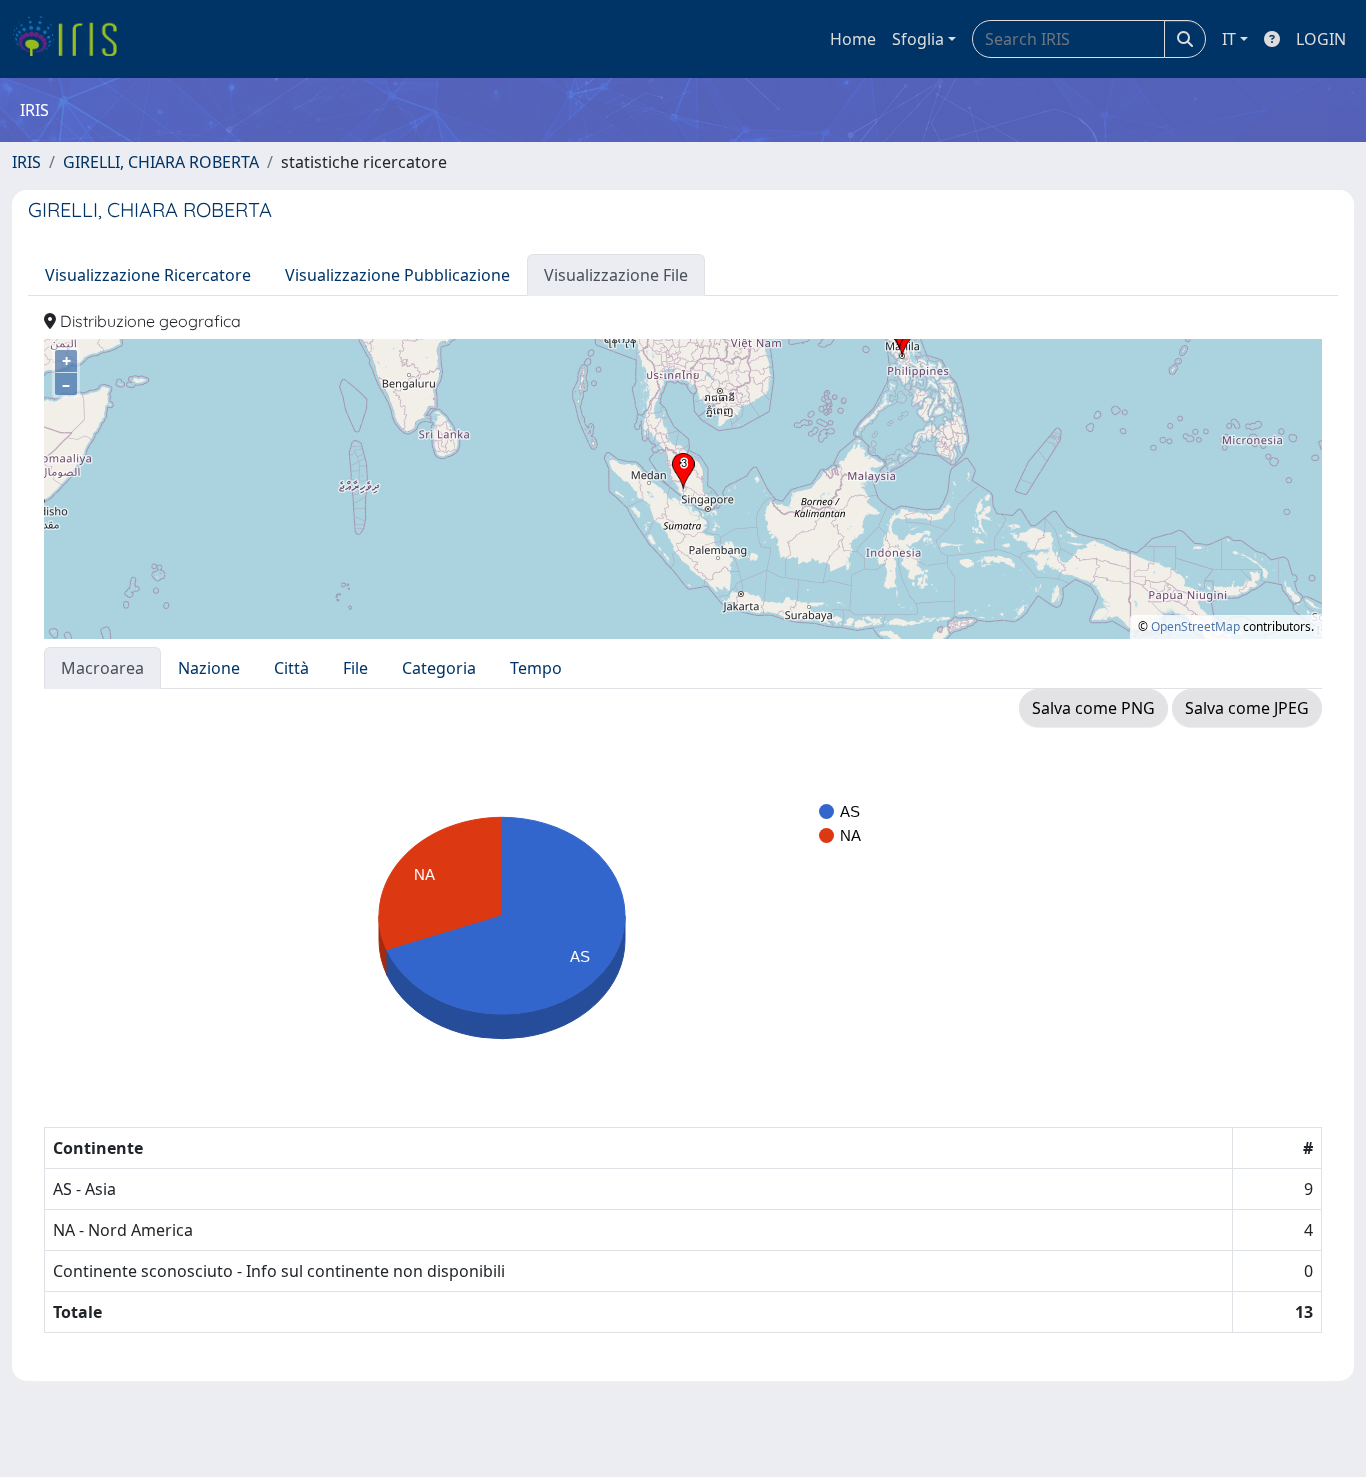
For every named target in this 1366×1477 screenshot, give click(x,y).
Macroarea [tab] (102, 668)
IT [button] (1229, 39)
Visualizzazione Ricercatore (148, 275)
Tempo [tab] (536, 668)
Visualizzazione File (616, 275)
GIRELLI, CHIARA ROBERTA (161, 162)
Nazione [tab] (209, 668)
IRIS (26, 162)
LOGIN (1321, 39)
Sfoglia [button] (918, 39)
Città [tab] (291, 668)
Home (853, 39)
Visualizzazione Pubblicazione (397, 275)
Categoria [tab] (439, 668)
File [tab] (355, 668)
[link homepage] (72, 39)
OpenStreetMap (1195, 626)
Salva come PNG (1093, 708)
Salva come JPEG (1247, 708)
